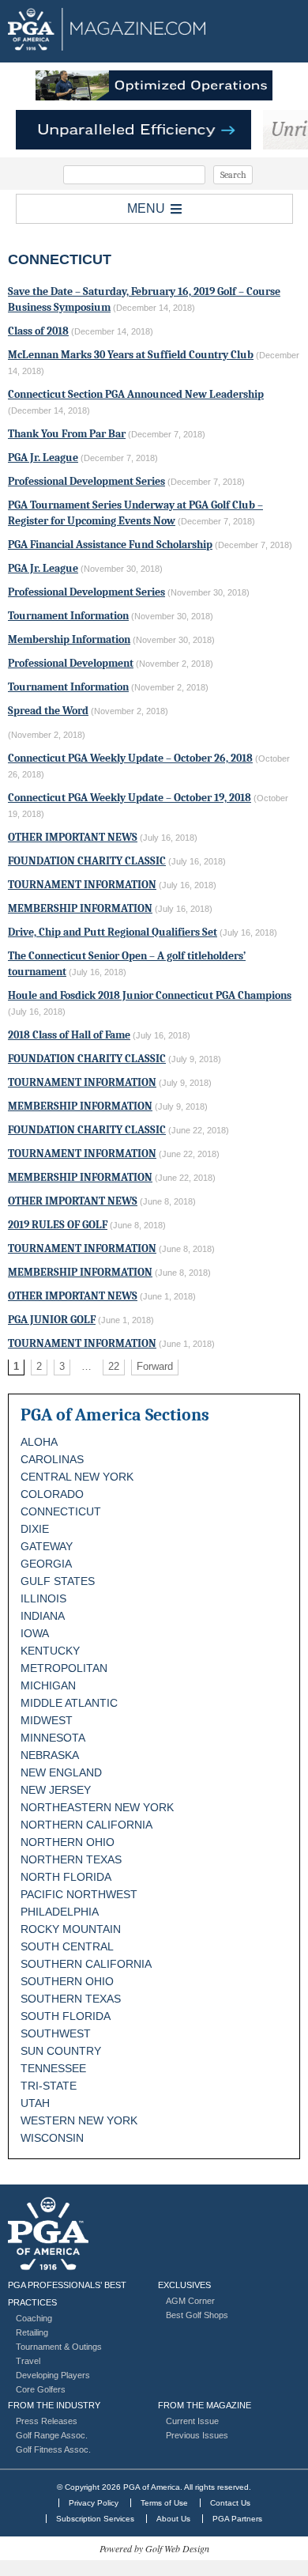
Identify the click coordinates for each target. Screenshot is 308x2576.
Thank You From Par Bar (67, 434)
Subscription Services (95, 2519)
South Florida (66, 2016)
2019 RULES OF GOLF (58, 1225)
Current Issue (192, 2421)
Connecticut (61, 1511)
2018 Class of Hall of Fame (69, 1035)
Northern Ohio (68, 1842)
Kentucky (50, 1651)
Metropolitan (64, 1668)
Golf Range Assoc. (52, 2435)
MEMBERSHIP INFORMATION (80, 908)
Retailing (32, 2332)
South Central (67, 1946)
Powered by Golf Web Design (154, 2548)
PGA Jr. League (43, 458)
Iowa (35, 1633)
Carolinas (52, 1459)
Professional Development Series (86, 481)
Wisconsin (52, 2138)
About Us (173, 2519)
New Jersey (56, 1790)
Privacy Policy (94, 2503)
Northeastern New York (97, 1807)
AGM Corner (190, 2301)
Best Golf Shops (197, 2315)
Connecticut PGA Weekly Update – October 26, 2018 (130, 758)
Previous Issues (197, 2435)
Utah (35, 2103)
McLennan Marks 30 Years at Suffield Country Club (131, 355)
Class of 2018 (38, 331)
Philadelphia (60, 1912)
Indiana (43, 1616)
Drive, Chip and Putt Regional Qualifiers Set (113, 932)
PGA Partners (237, 2519)
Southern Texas (71, 1999)
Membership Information (69, 639)
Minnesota (53, 1738)
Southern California (86, 1964)
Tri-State (49, 2086)
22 (114, 1366)
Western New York (79, 2120)
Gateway (47, 1546)
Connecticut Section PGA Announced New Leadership (136, 394)
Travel (28, 2361)
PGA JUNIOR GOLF (52, 1320)
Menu (146, 208)
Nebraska (50, 1755)
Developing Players (53, 2375)
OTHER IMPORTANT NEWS (73, 837)
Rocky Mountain (71, 1929)
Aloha (39, 1442)
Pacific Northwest (79, 1894)
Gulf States (58, 1581)
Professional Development (71, 663)
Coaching (34, 2318)
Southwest (56, 2033)
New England (61, 1772)
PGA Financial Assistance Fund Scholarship (110, 545)
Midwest (47, 1720)
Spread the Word (48, 711)
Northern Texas (71, 1859)
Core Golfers (41, 2389)
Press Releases (47, 2421)
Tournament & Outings (59, 2347)
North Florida (66, 1877)
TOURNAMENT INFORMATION (82, 885)
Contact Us (230, 2503)
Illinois (43, 1598)
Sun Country (61, 2051)
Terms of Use (164, 2503)
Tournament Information (68, 616)
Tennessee (53, 2068)
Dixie (35, 1529)
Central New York (77, 1477)
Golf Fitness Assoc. (53, 2449)
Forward (155, 1366)
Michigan (48, 1685)
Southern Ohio (67, 1981)
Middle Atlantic (69, 1703)
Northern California (86, 1825)
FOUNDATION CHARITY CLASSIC (87, 861)
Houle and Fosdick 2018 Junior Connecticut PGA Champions (150, 995)
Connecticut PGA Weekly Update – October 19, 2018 (130, 798)
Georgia (46, 1564)
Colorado (52, 1494)
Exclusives (184, 2285)
